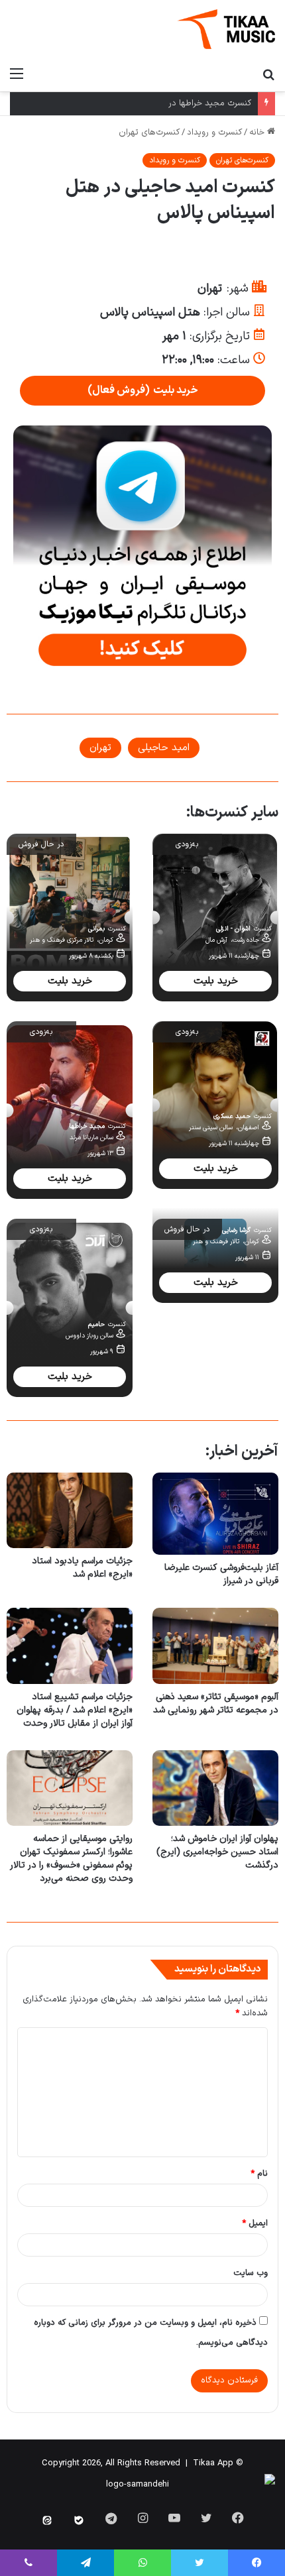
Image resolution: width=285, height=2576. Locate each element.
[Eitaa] (47, 2520)
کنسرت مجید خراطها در (210, 103)
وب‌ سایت (251, 2273)
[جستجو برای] (268, 74)
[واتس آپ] (142, 2563)
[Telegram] (111, 2518)
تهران (100, 748)
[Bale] (79, 2520)
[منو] (17, 74)
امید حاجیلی (164, 748)
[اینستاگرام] (142, 2518)
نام (259, 2174)
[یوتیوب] (174, 2518)
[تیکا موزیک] (226, 29)
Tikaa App (213, 2463)
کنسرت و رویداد (214, 133)
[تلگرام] (85, 2563)
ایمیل (255, 2223)
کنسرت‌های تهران (149, 133)
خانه (258, 133)
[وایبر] (28, 2563)
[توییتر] (206, 2518)
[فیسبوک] (238, 2518)
